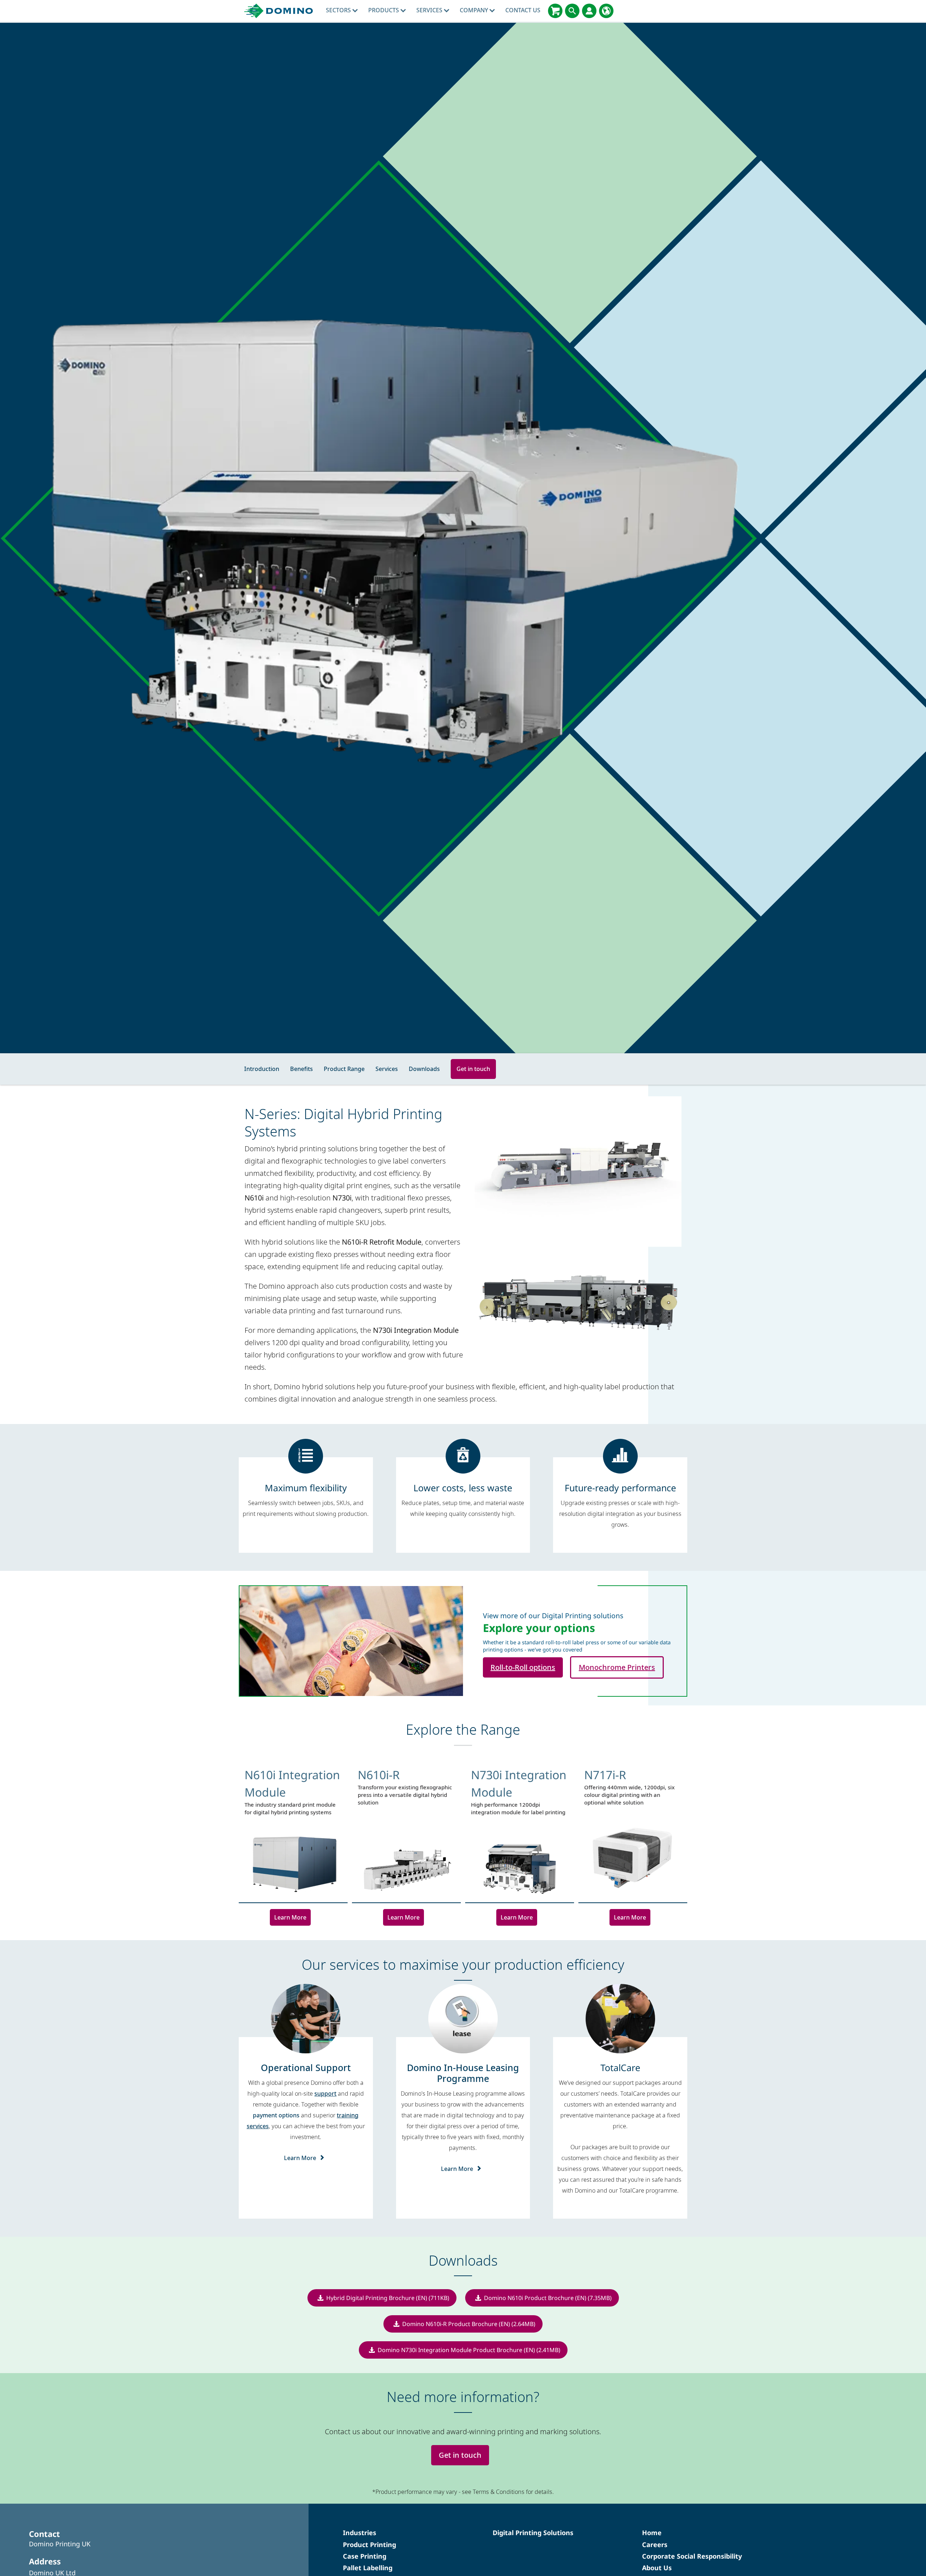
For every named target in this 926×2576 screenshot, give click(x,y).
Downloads (424, 1069)
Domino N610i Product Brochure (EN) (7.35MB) (548, 2298)
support (325, 2093)
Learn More (290, 1917)
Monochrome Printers (617, 1667)
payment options (276, 2115)
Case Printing (365, 2556)
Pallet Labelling (368, 2568)
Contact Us (523, 10)
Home (652, 2533)
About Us (657, 2568)
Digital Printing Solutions (533, 2533)
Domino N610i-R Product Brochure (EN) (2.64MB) (469, 2324)
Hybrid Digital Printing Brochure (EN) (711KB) (388, 2298)
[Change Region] (606, 11)
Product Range (344, 1069)
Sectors (339, 10)
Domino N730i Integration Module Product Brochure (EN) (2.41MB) (469, 2350)
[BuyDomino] (555, 11)
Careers (655, 2545)
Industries (360, 2533)
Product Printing (369, 2545)
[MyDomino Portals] (589, 11)
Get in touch (473, 1069)
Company (475, 10)
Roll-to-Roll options (523, 1667)
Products (384, 10)
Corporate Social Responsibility (692, 2556)
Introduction (262, 1069)
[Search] (572, 11)
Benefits (301, 1069)
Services (430, 10)
